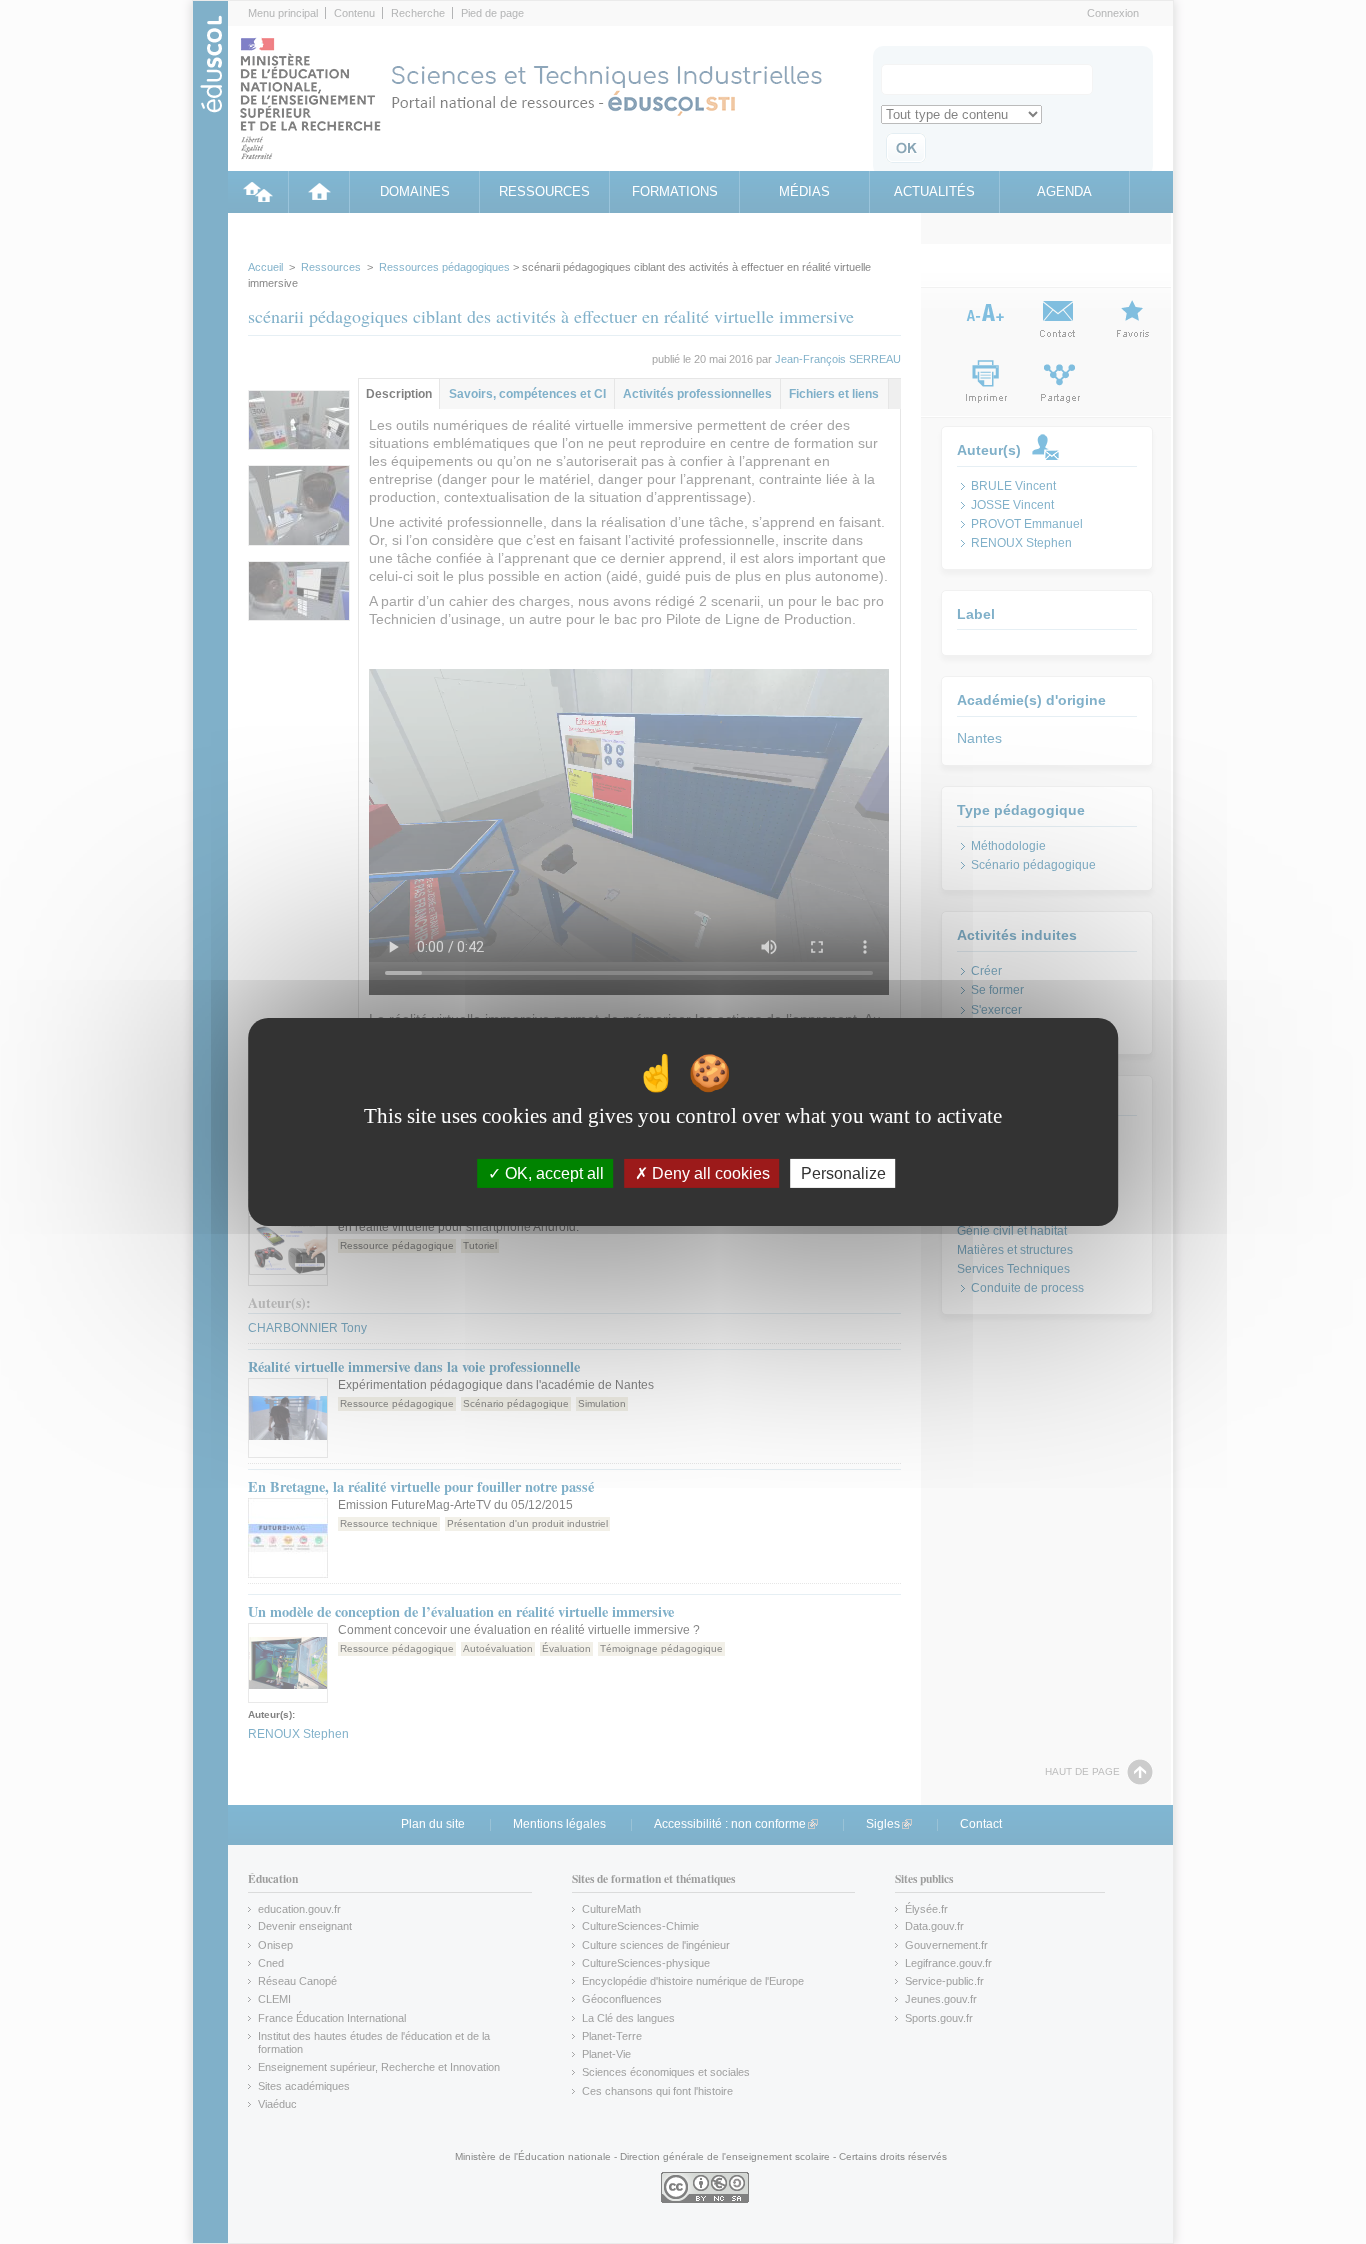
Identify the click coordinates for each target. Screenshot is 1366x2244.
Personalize (843, 1173)
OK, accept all (552, 1173)
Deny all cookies (709, 1173)
